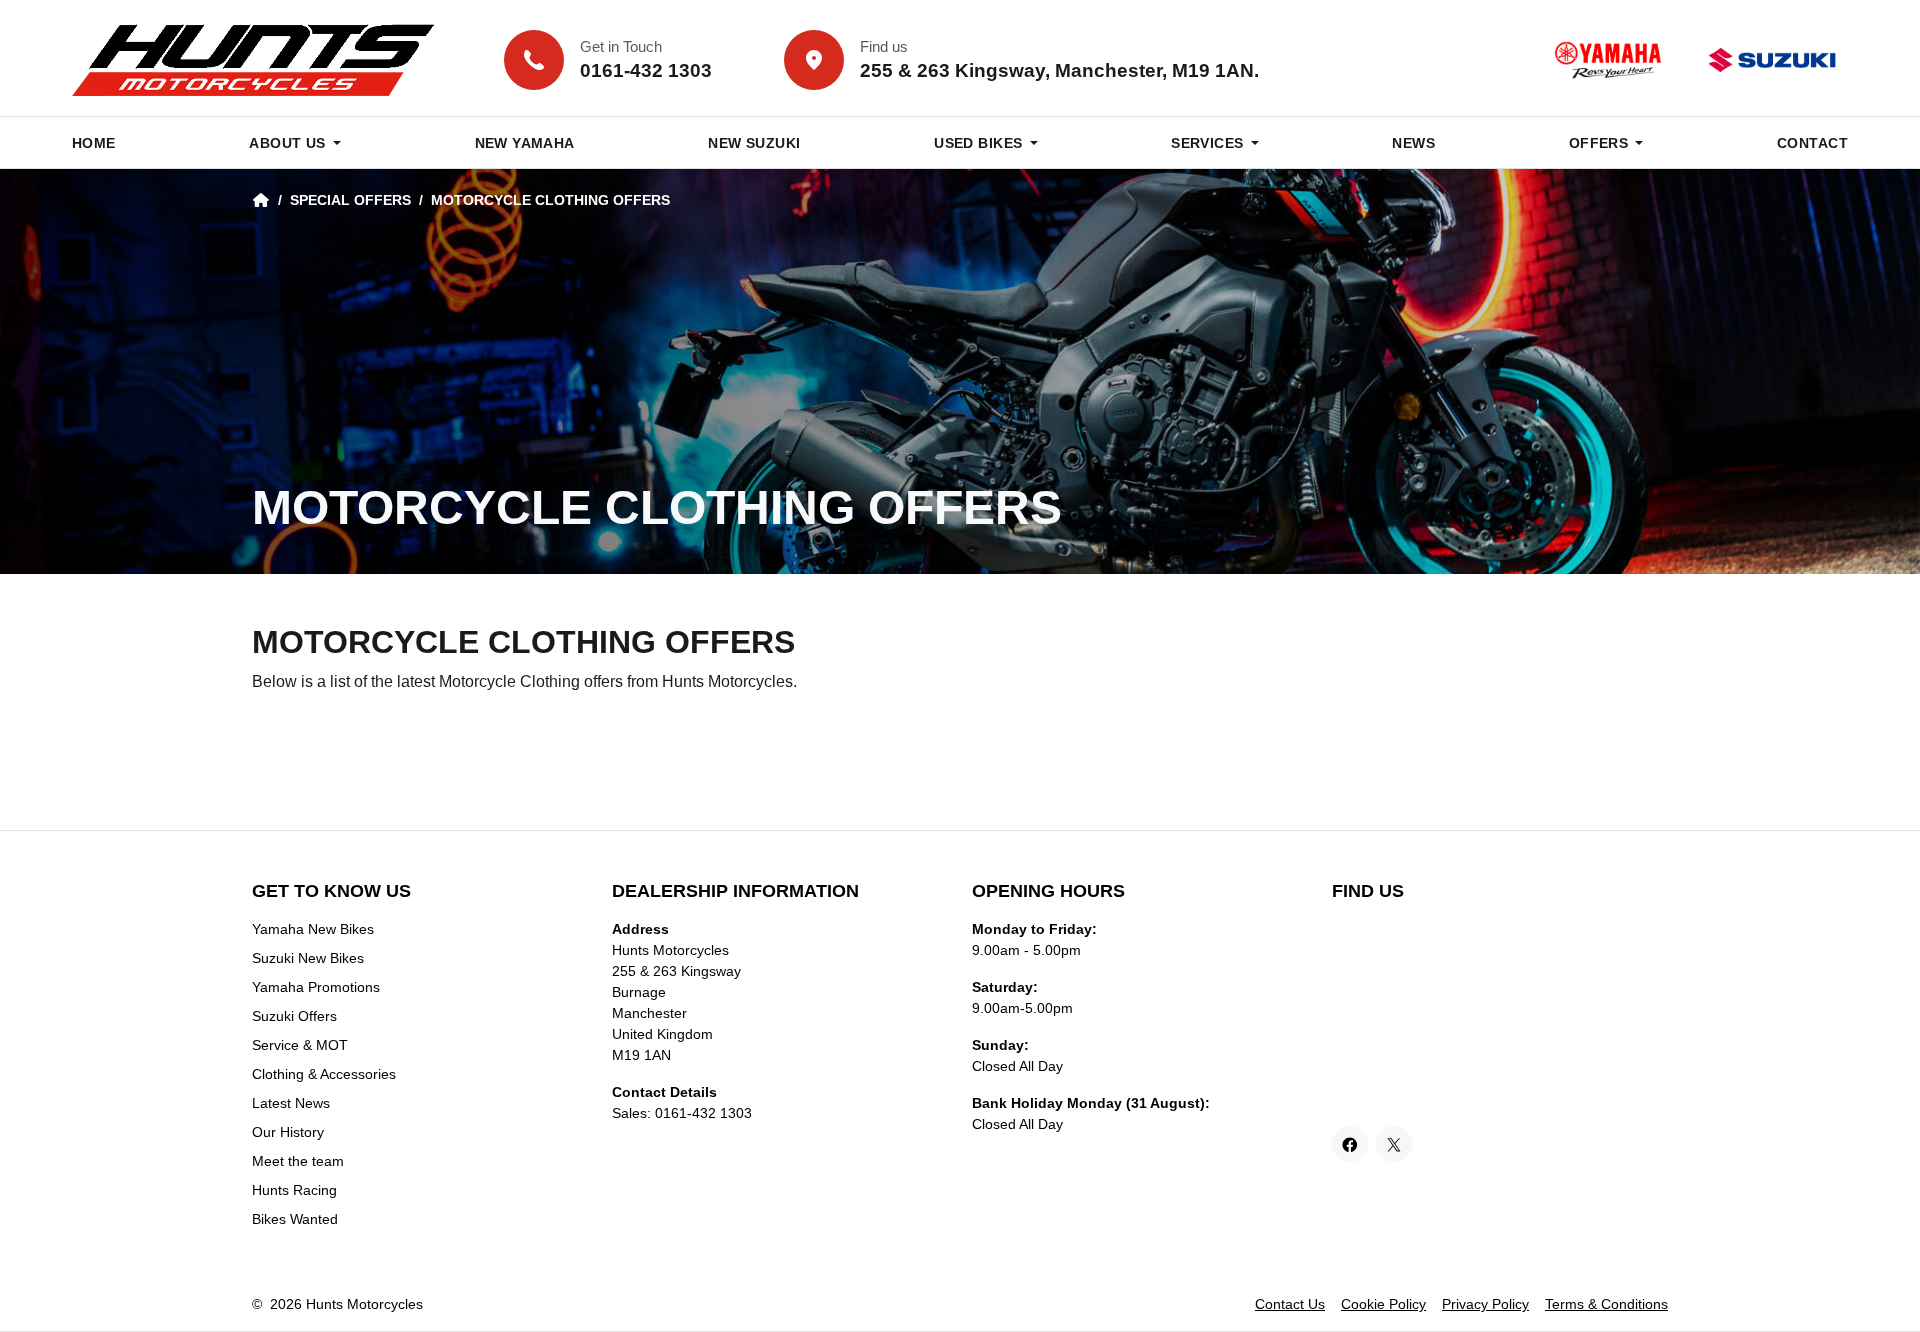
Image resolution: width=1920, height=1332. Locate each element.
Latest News (291, 1103)
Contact (1812, 143)
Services (1207, 143)
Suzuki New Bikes (308, 958)
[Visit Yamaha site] (1608, 60)
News (1413, 143)
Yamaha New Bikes (313, 929)
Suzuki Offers (294, 1016)
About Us (287, 143)
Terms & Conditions (1606, 1304)
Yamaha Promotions (316, 987)
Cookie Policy (1383, 1304)
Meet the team (298, 1161)
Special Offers (350, 200)
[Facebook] (1350, 1144)
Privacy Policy (1485, 1304)
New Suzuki (754, 143)
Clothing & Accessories (324, 1074)
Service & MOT (300, 1045)
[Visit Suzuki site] (1772, 60)
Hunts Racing (294, 1190)
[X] (1394, 1144)
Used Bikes (978, 143)
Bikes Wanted (295, 1219)
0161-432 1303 (703, 1113)
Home (94, 143)
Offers (1599, 143)
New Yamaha (525, 143)
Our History (288, 1132)
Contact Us (1290, 1304)
